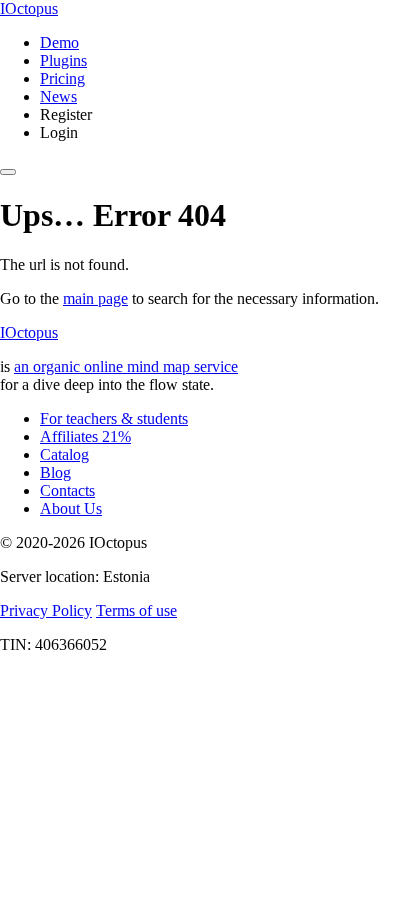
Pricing (62, 78)
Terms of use (136, 610)
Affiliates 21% (85, 436)
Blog (55, 472)
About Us (71, 508)
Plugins (63, 60)
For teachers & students (114, 418)
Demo (59, 42)
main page (95, 298)
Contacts (67, 490)
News (58, 96)
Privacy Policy (46, 610)
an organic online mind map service (126, 366)
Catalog (64, 454)
